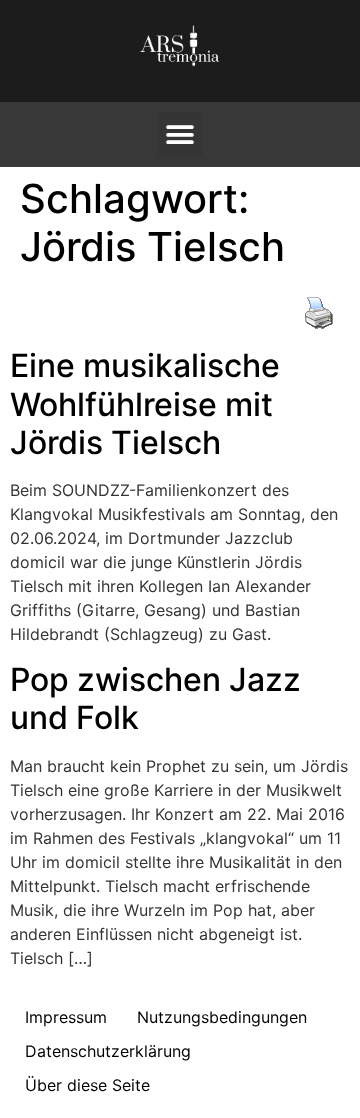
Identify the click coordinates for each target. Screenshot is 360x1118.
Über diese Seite (87, 1085)
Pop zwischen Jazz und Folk (155, 698)
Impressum (66, 1017)
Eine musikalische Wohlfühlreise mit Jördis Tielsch (145, 404)
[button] (180, 134)
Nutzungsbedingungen (222, 1017)
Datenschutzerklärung (108, 1051)
